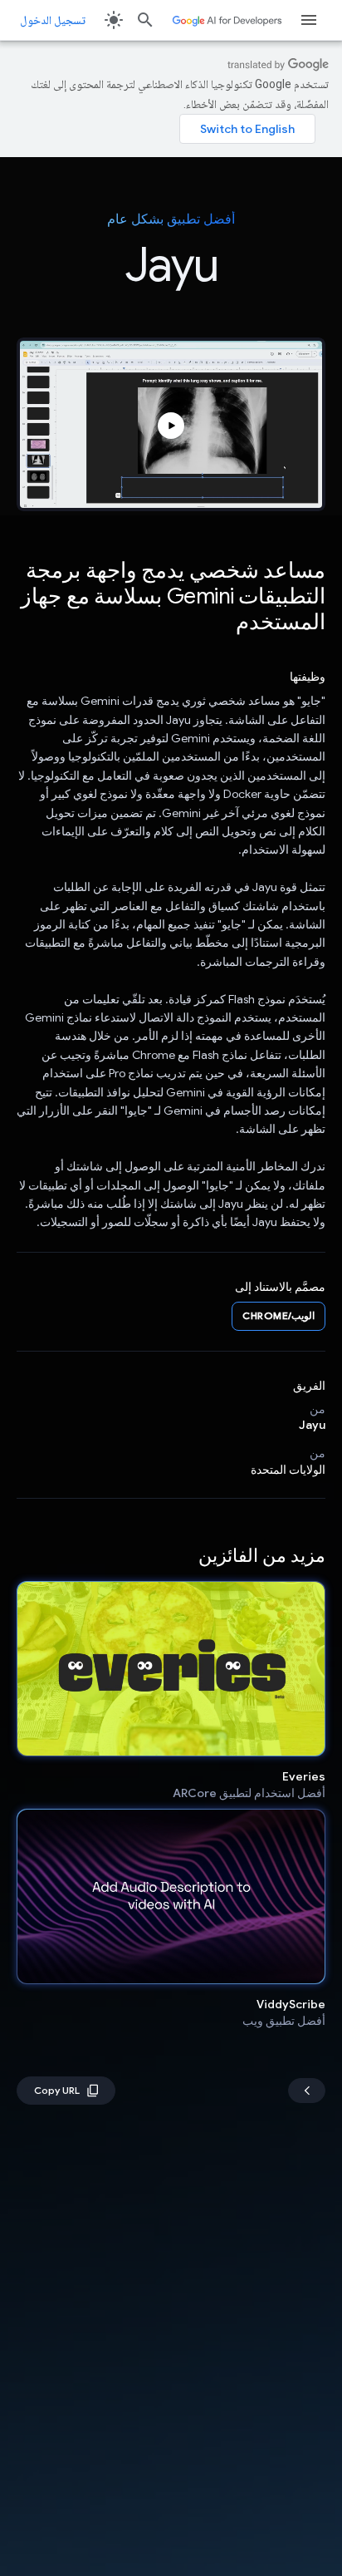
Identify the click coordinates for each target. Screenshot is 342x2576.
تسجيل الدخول (53, 20)
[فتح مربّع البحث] (145, 20)
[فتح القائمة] (309, 20)
